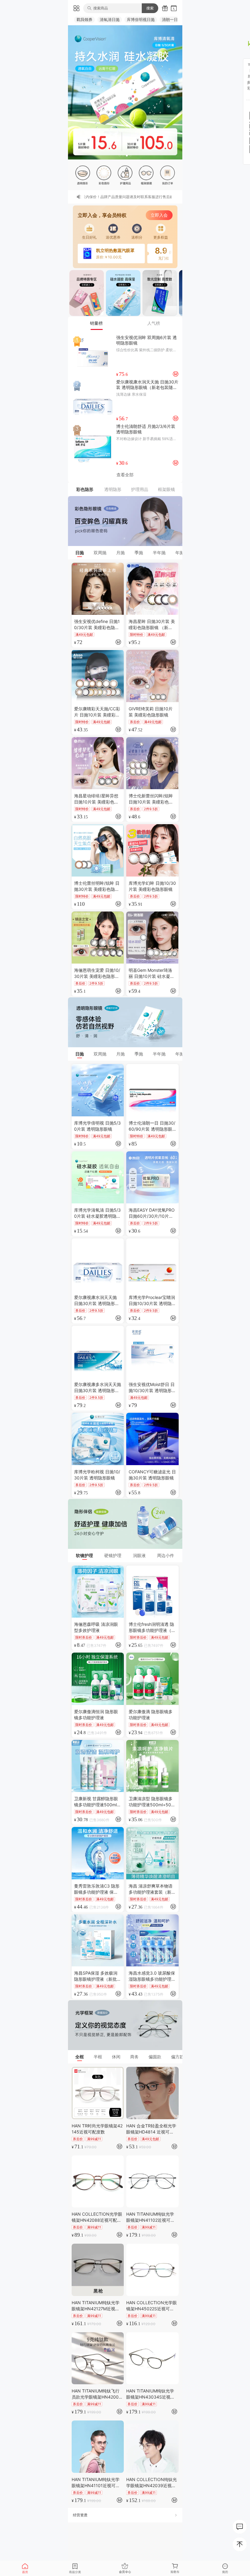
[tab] (97, 323)
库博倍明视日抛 (141, 19)
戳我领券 (84, 19)
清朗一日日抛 (174, 19)
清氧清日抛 (110, 19)
